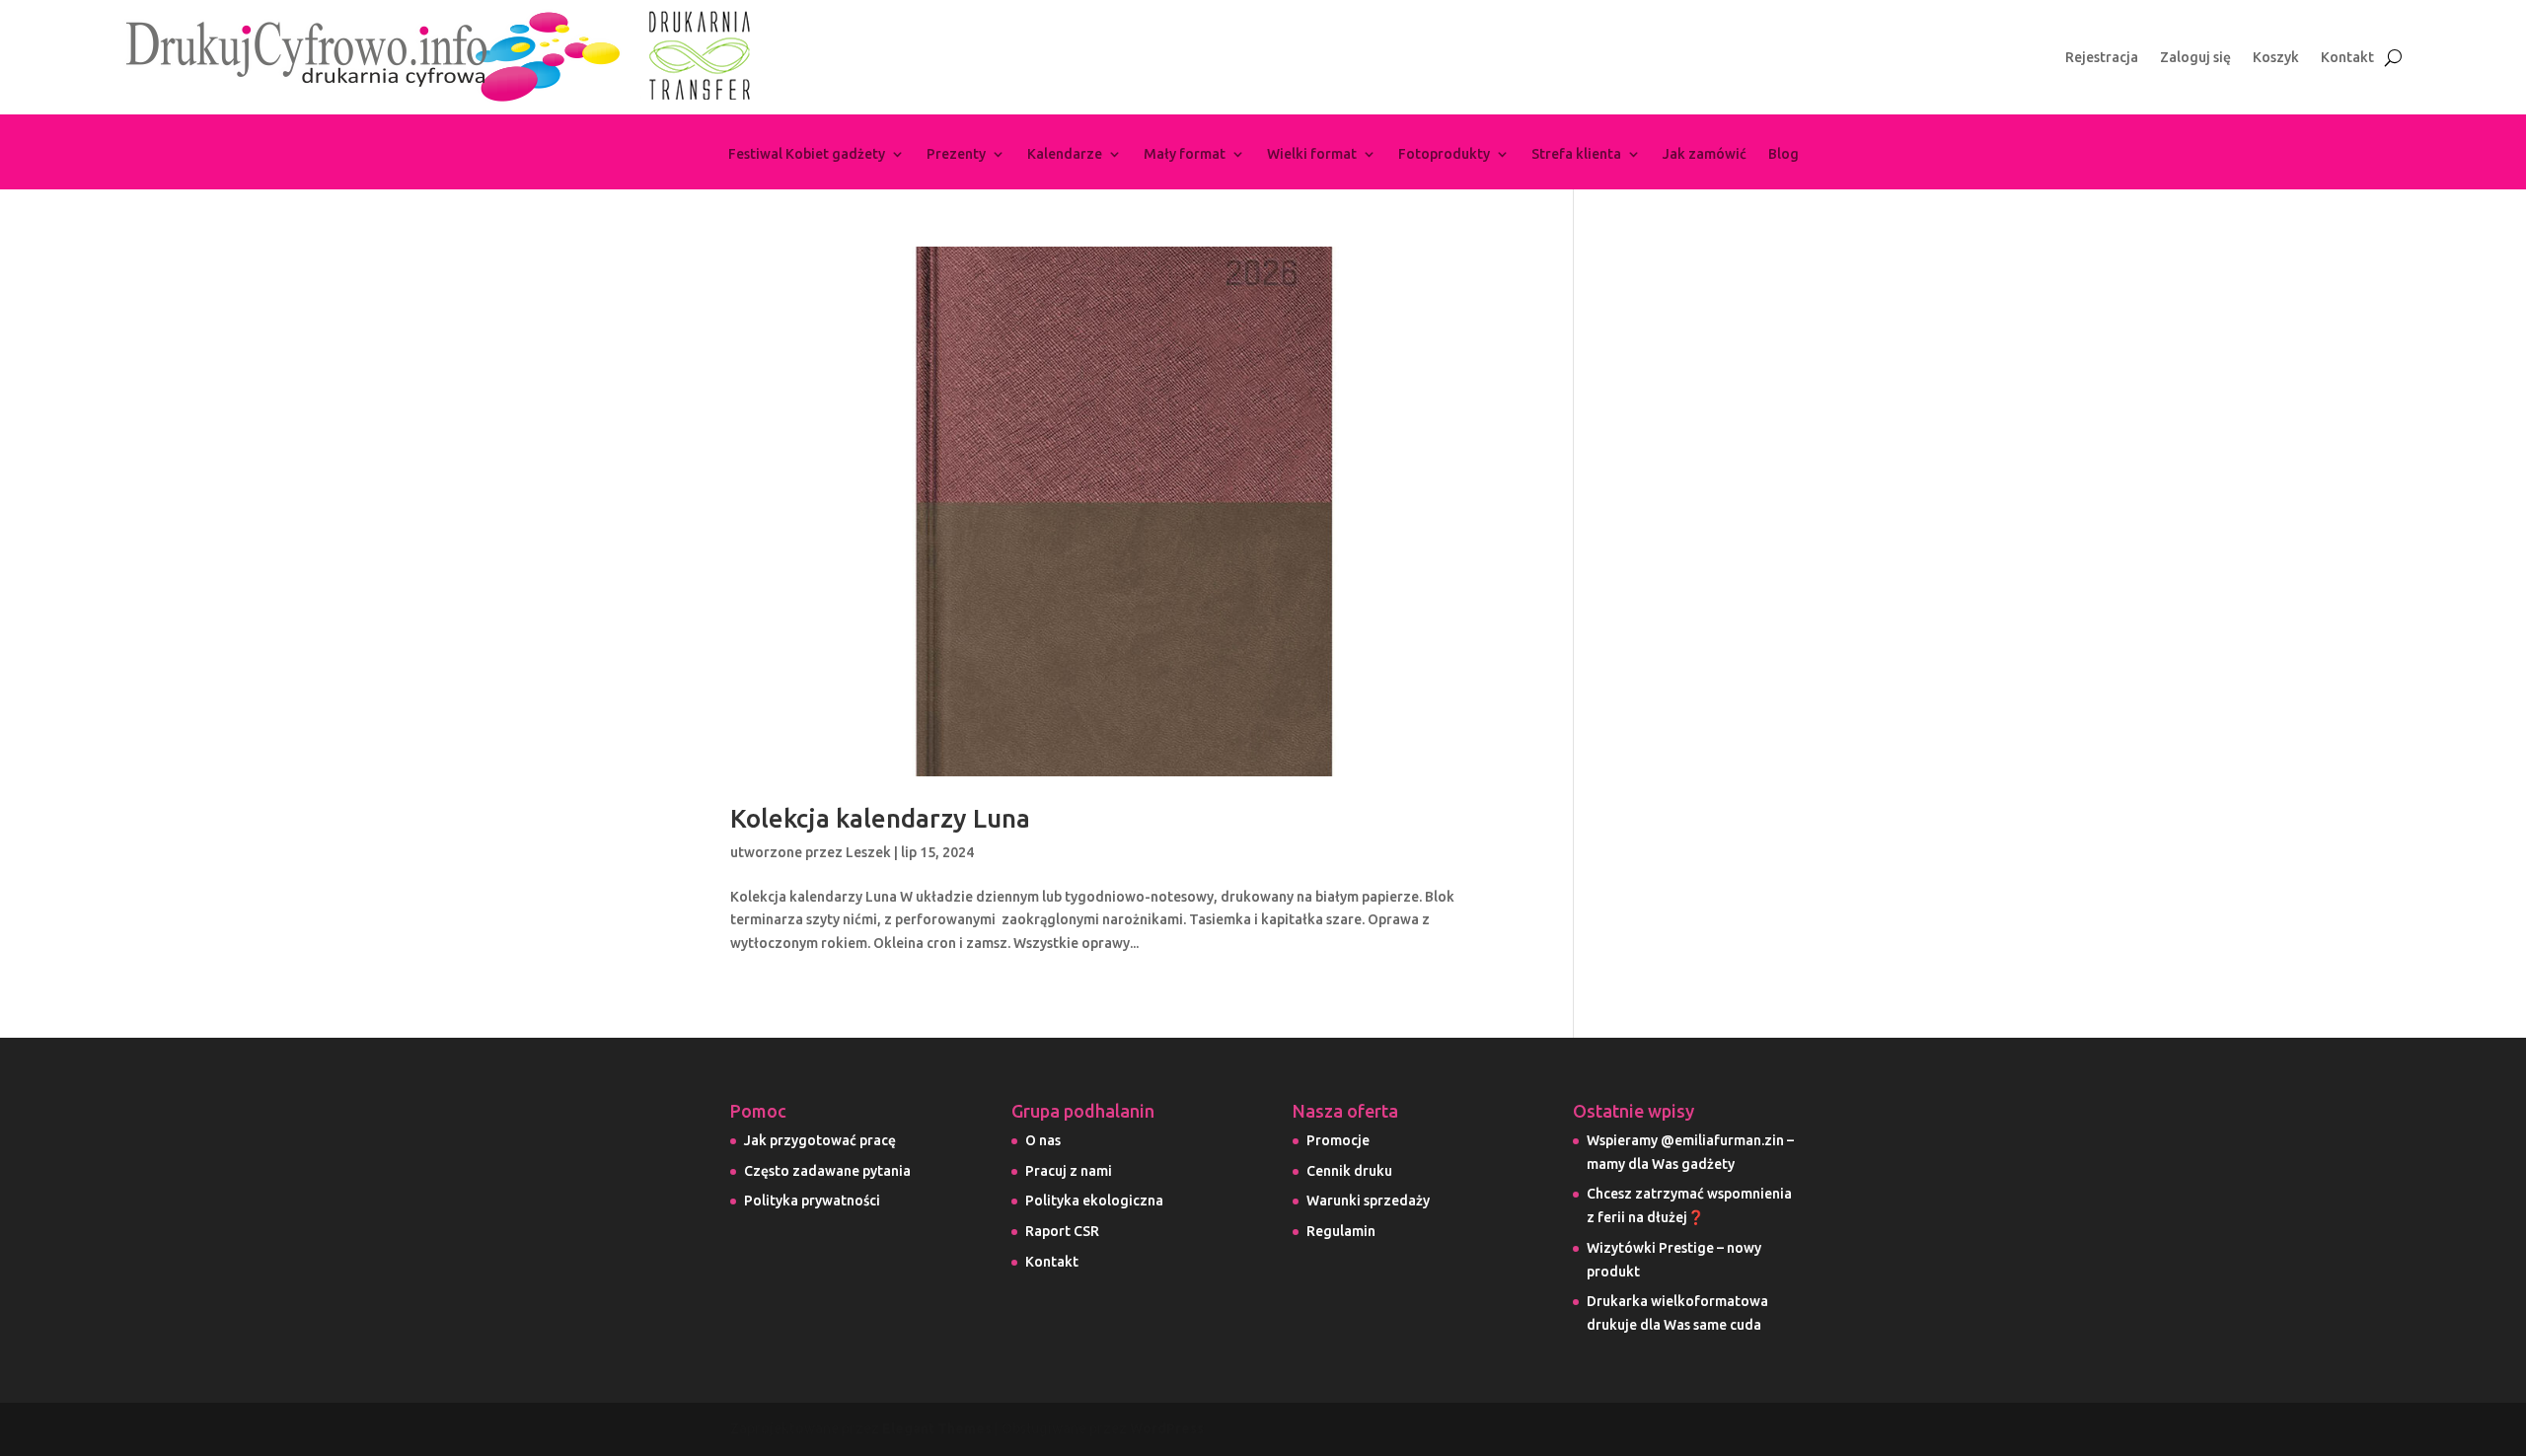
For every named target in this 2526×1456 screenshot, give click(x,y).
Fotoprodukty (1444, 154)
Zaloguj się (2195, 58)
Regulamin (1341, 1231)
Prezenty (956, 154)
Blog (1783, 154)
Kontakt (2347, 58)
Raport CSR (1062, 1231)
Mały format (1185, 154)
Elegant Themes (937, 1428)
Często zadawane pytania (827, 1171)
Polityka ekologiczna (1094, 1201)
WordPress (1167, 1428)
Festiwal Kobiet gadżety (807, 154)
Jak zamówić (1705, 154)
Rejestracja (2102, 58)
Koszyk (2276, 58)
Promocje (1338, 1140)
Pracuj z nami (1069, 1171)
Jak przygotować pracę (820, 1140)
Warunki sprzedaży (1368, 1201)
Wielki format (1312, 154)
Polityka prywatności (812, 1201)
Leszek (868, 852)
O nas (1043, 1140)
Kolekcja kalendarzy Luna (880, 818)
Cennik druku (1349, 1171)
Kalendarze (1065, 154)
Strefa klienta (1576, 154)
